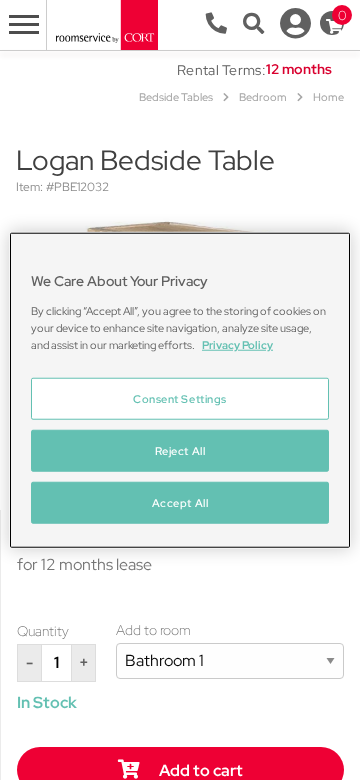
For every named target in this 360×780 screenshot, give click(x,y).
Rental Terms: (221, 70)
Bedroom (263, 97)
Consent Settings (180, 398)
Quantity (43, 631)
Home (328, 97)
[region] (180, 390)
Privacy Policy (237, 343)
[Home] (106, 23)
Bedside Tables (176, 97)
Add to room (153, 630)
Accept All (180, 501)
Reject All (180, 449)
